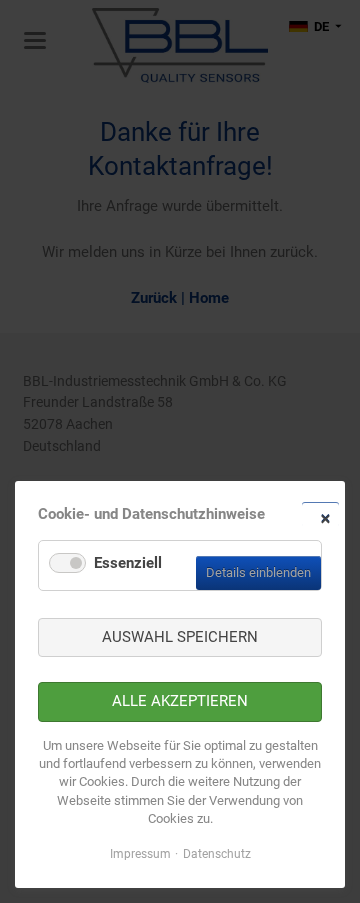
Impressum (140, 854)
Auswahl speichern (180, 637)
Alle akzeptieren (180, 701)
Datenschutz (217, 854)
